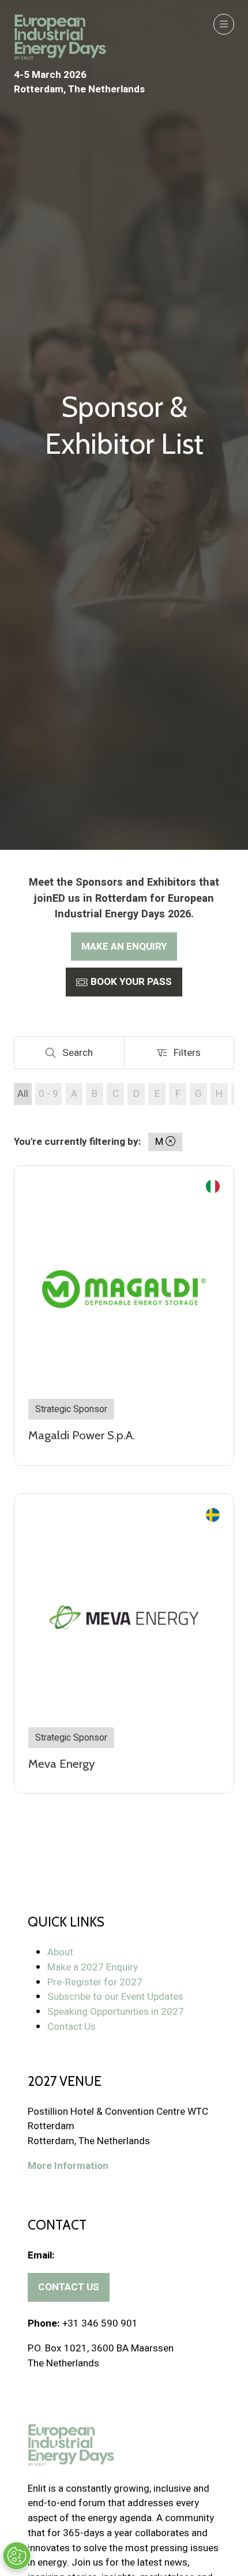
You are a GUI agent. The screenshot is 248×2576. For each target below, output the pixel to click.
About (60, 1952)
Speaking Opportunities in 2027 (116, 2012)
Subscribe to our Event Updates (115, 1997)
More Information (68, 2166)
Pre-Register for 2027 (95, 1982)
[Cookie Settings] (17, 2556)
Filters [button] (190, 1055)
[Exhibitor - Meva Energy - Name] (124, 1644)
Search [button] (81, 1055)
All (23, 1094)
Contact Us (72, 2027)
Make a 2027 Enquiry (93, 1967)
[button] (224, 24)
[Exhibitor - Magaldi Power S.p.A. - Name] (124, 1315)
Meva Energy (61, 1763)
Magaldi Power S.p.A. (82, 1435)
